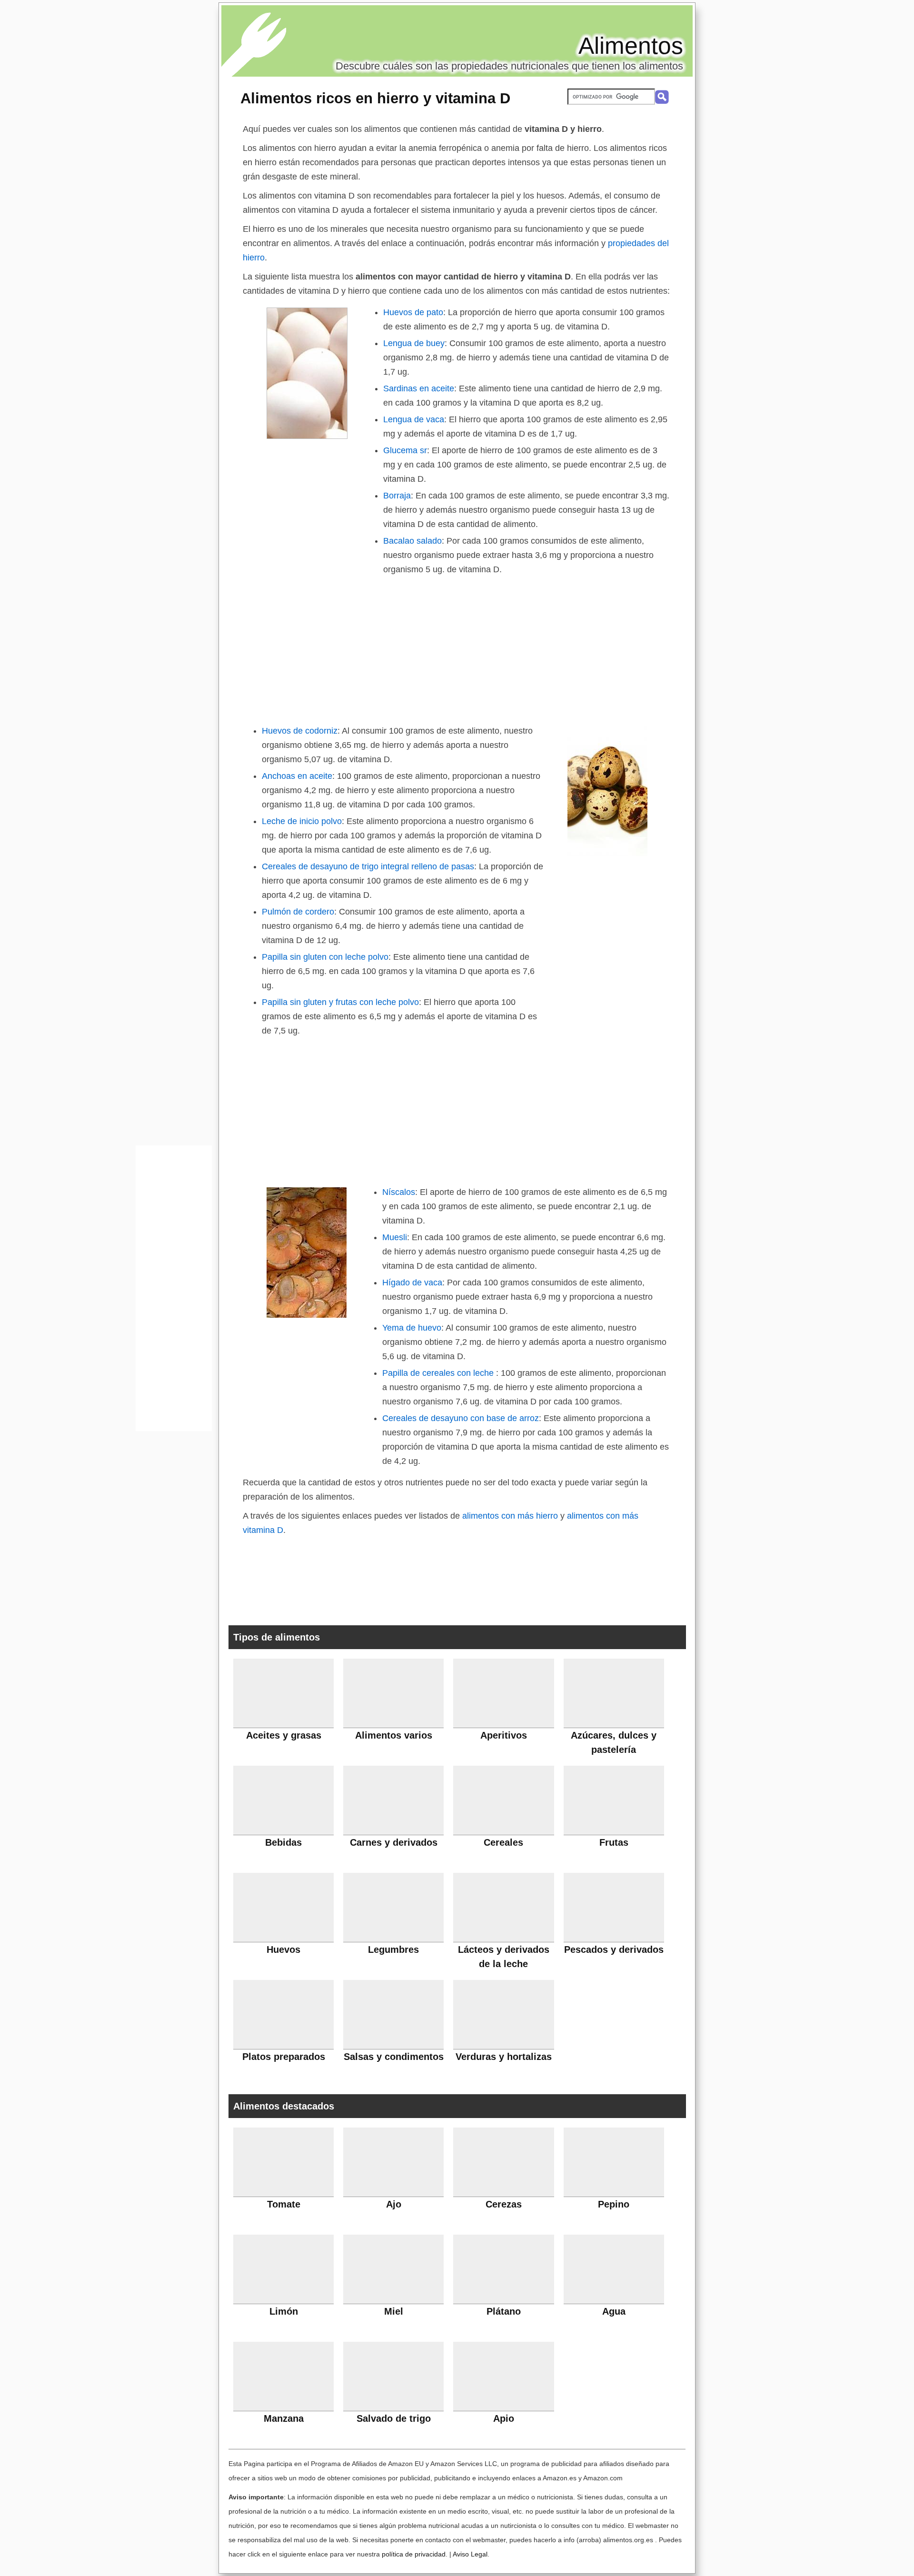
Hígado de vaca (412, 1283)
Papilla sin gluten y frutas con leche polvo (340, 1002)
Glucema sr (405, 450)
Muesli (395, 1237)
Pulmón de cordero (298, 912)
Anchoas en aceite (297, 776)
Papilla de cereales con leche (439, 1373)
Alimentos (631, 46)
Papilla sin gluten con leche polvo (325, 957)
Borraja (397, 496)
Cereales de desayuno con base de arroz (461, 1418)
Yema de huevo (412, 1328)
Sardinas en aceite (419, 388)
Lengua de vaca (414, 419)
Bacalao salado (412, 541)
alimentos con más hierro (510, 1516)
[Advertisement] (457, 648)
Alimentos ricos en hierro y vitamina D (375, 98)
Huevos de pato (413, 312)
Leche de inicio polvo (302, 821)
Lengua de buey (414, 343)
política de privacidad (414, 2554)
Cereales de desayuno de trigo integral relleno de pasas (368, 866)
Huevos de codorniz (300, 731)
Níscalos (399, 1192)
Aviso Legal (470, 2554)
